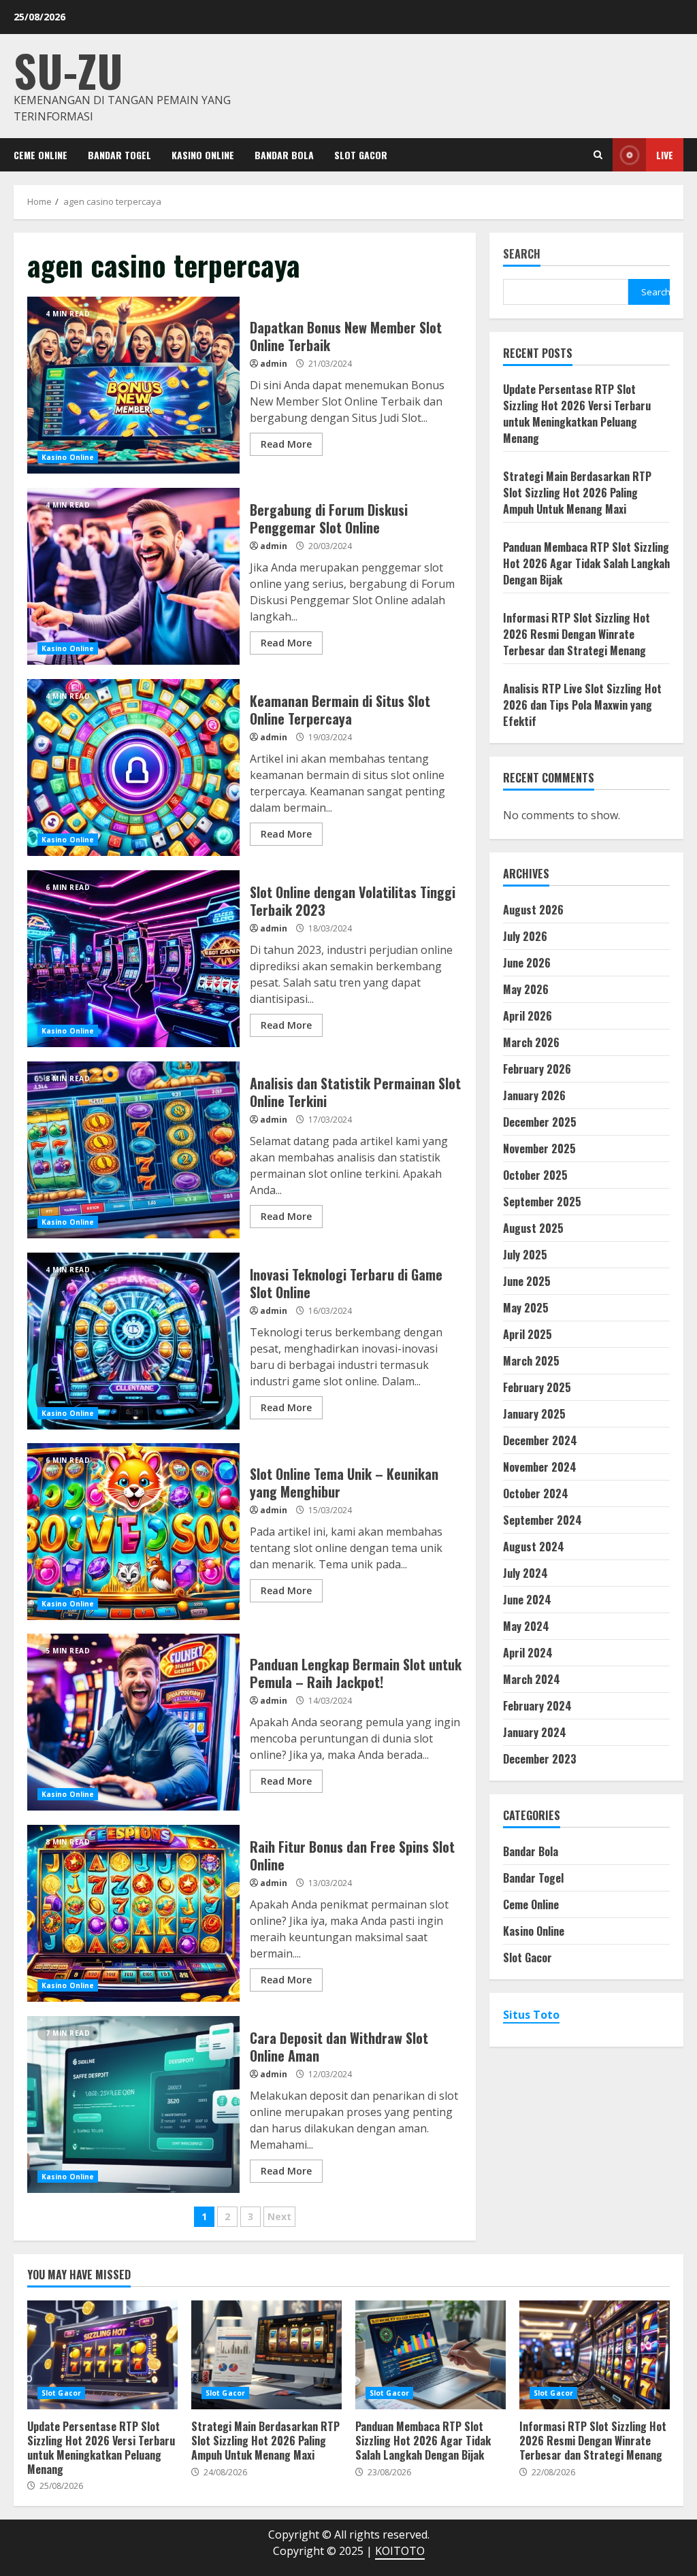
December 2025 (540, 1122)
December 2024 (540, 1440)
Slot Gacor (361, 155)
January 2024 (535, 1732)
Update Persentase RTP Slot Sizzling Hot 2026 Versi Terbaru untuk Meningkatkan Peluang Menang (577, 414)
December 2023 (540, 1759)
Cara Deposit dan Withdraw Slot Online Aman (133, 2104)
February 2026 (537, 1069)
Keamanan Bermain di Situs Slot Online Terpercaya (133, 767)
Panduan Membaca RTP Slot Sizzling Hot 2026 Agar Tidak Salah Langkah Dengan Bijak (586, 563)
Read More (286, 444)
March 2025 (531, 1361)
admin (274, 364)
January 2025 (534, 1414)
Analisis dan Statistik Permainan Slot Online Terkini (133, 1150)
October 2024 (536, 1493)
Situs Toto (531, 2015)
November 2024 (540, 1467)
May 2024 (526, 1626)
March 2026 (531, 1042)
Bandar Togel (119, 155)
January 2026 (534, 1095)
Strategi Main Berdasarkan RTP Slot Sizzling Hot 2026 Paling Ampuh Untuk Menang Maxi (577, 493)
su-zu (68, 70)
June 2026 (527, 963)
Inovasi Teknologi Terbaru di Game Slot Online (133, 1341)
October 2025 (535, 1175)
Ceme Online (40, 155)
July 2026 (525, 936)
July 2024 (525, 1573)
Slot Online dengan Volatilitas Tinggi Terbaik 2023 (133, 959)
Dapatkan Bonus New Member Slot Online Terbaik (133, 385)
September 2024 (542, 1520)
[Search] (598, 155)
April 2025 (528, 1334)
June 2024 (527, 1600)
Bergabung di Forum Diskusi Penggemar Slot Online (133, 576)
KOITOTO (400, 2551)
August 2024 (534, 1547)
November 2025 (539, 1149)
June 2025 (527, 1281)
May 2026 (526, 989)
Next (279, 2216)
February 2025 (537, 1387)
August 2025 (533, 1228)
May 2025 (526, 1308)
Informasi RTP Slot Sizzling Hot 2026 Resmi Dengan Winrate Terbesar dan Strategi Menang (577, 634)
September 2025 (542, 1202)
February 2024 (537, 1706)
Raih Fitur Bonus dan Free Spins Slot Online (133, 1913)
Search (522, 255)
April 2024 (528, 1653)
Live (665, 155)
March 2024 (532, 1679)
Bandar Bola (284, 155)
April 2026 (528, 1016)
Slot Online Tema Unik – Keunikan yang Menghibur (133, 1532)
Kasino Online (203, 155)
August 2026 (533, 910)
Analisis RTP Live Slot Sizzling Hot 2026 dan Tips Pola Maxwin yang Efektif (582, 705)
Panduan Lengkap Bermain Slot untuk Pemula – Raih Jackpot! (133, 1722)
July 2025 (525, 1255)
